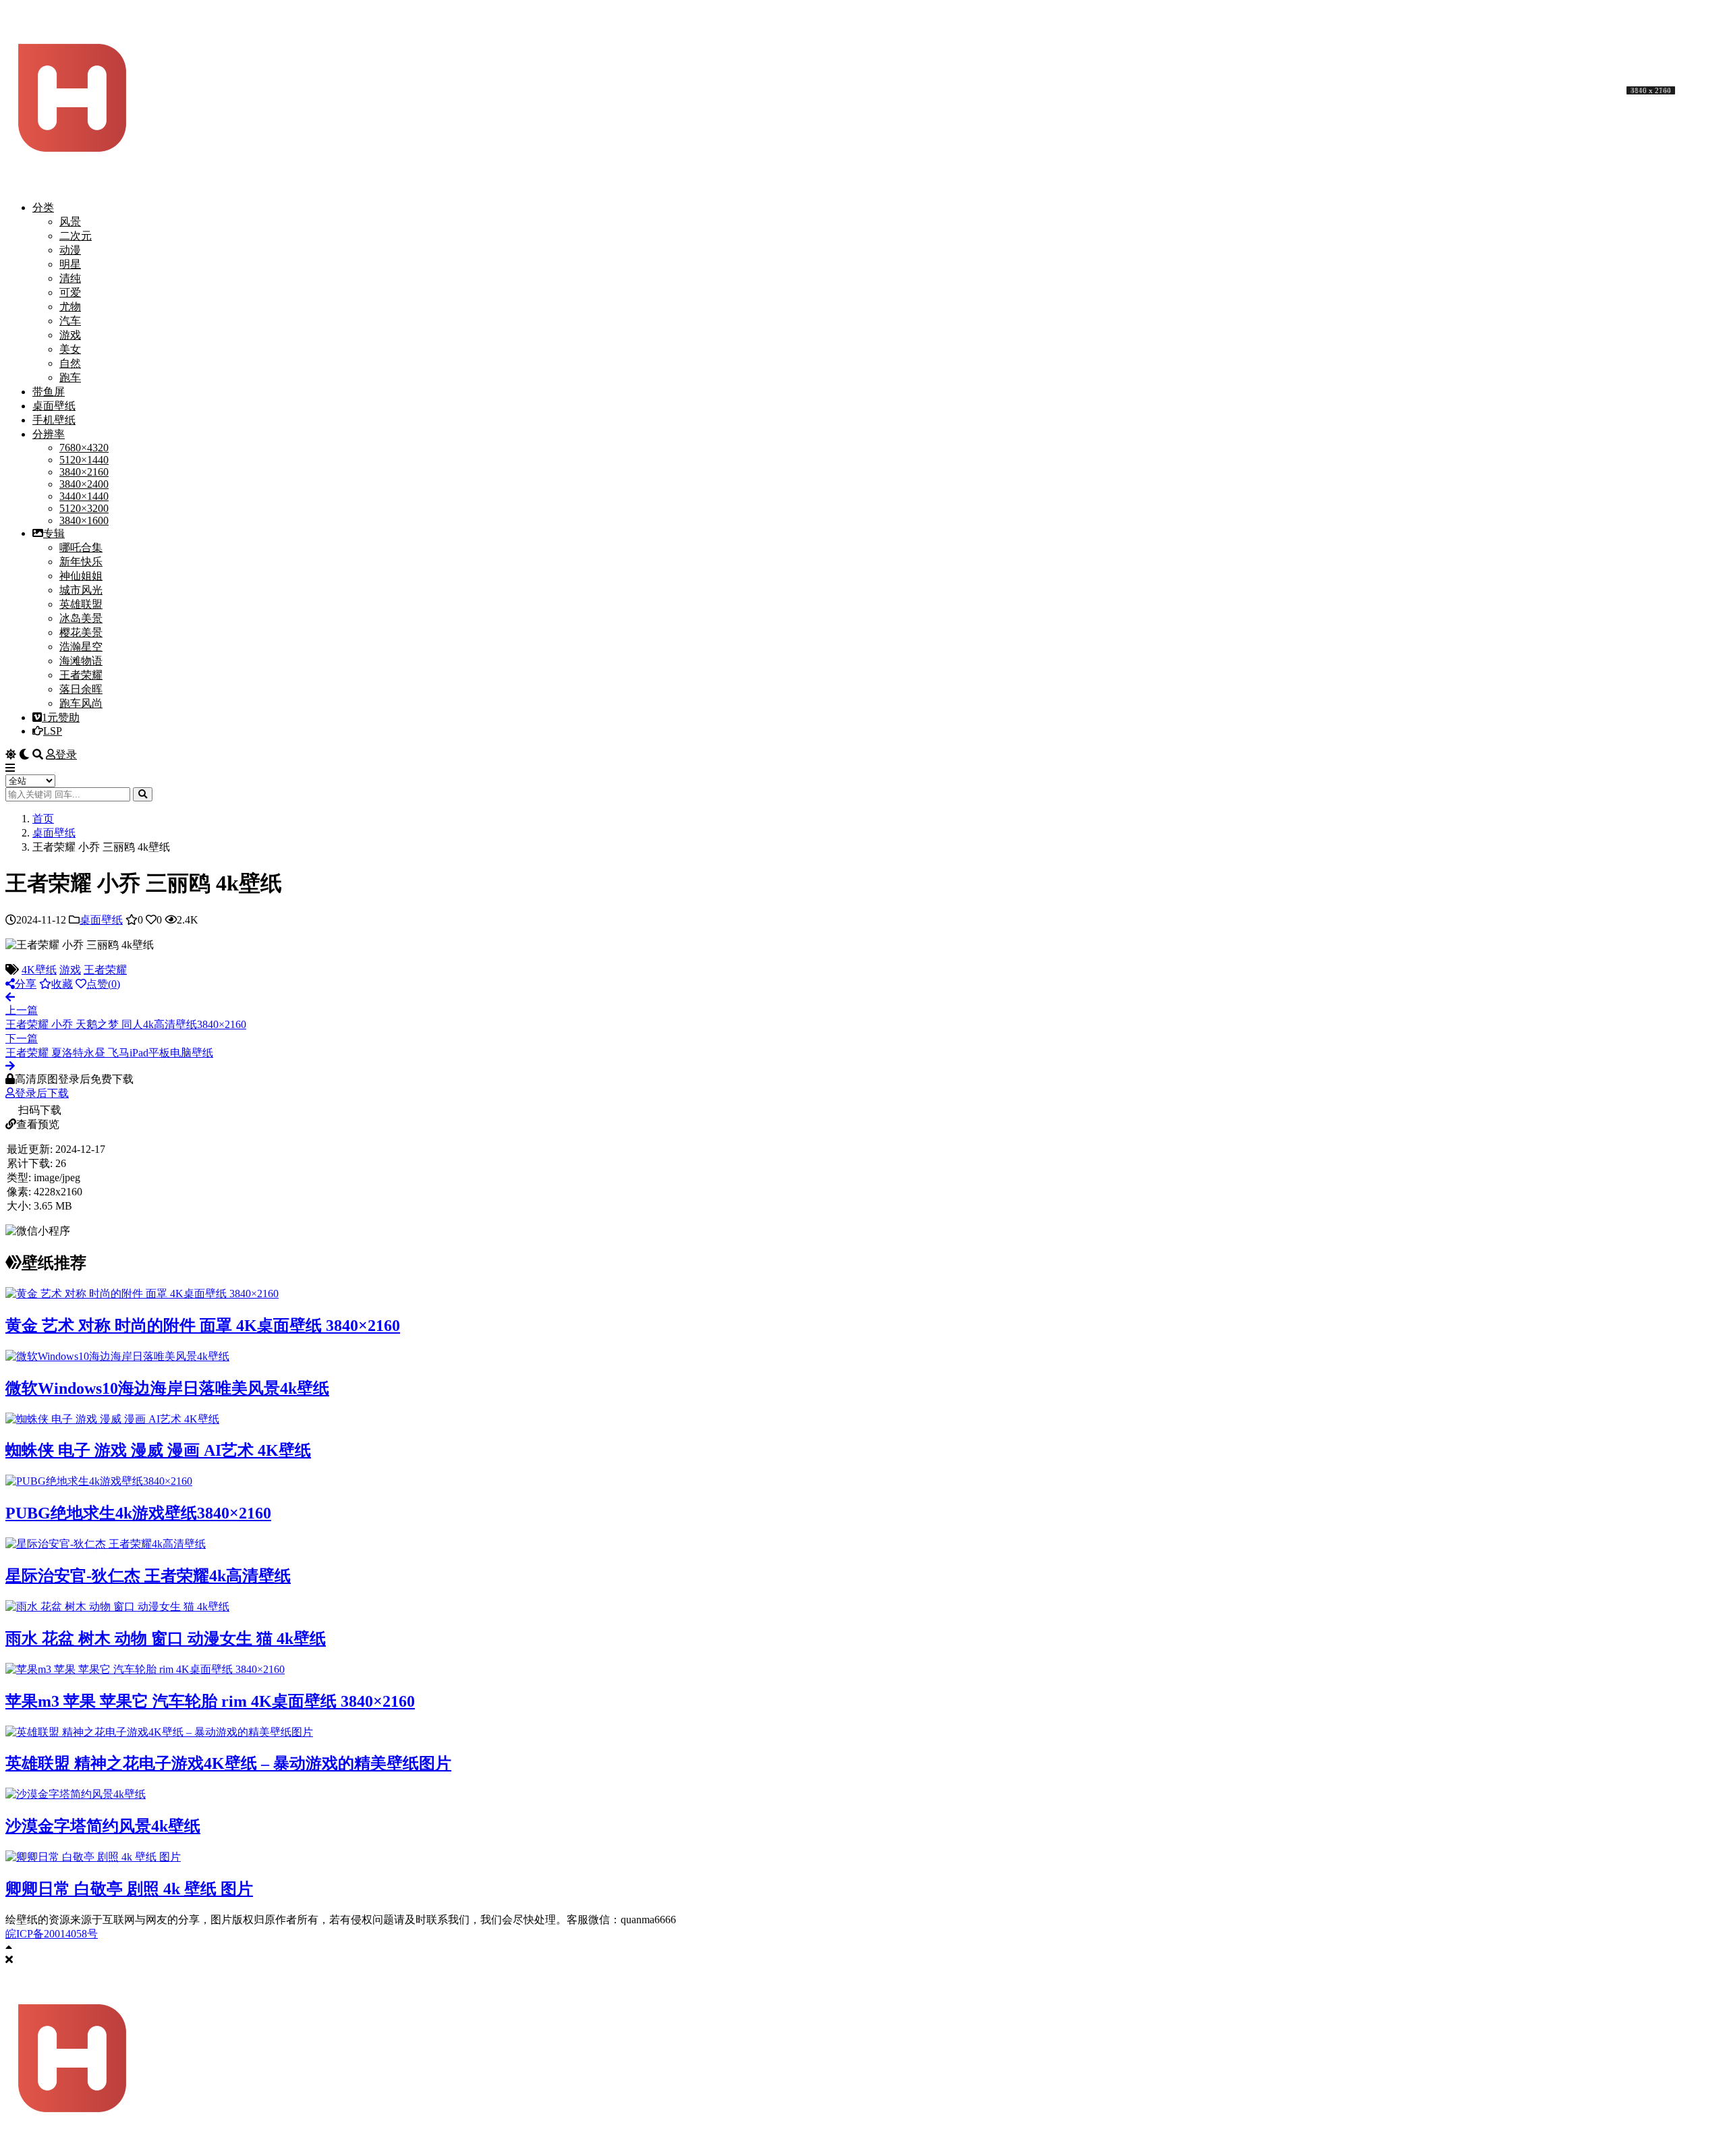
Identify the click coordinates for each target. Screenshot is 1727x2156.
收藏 (62, 984)
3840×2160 (84, 472)
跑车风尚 (81, 703)
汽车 (70, 321)
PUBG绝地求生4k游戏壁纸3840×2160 (138, 1513)
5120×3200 (84, 508)
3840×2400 (84, 484)
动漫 (70, 250)
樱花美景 (81, 632)
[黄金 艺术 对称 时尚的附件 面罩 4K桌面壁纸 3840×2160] (142, 1294)
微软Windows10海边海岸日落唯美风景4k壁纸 (167, 1388)
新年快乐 (81, 562)
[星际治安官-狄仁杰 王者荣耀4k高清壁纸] (106, 1544)
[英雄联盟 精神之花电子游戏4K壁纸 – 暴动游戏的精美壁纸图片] (159, 1732)
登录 (66, 755)
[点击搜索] (143, 794)
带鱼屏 (49, 392)
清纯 (70, 278)
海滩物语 (81, 661)
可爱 (70, 292)
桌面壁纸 (54, 406)
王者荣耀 (81, 675)
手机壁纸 (54, 420)
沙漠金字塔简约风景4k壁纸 (103, 1826)
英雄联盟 (81, 604)
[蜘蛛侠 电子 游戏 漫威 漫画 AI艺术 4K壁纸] (112, 1419)
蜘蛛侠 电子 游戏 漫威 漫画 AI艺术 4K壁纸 (158, 1450)
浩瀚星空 (81, 647)
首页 (43, 819)
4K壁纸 (39, 970)
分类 (43, 207)
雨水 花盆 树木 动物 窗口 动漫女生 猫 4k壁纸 (166, 1639)
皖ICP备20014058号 (52, 1934)
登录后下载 (42, 1093)
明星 (70, 264)
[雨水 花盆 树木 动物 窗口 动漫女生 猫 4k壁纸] (117, 1607)
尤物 (70, 307)
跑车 (70, 377)
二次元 (76, 236)
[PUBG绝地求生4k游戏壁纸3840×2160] (99, 1481)
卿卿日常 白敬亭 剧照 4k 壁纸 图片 (129, 1889)
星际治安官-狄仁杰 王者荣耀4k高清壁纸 (148, 1576)
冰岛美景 (81, 618)
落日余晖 (81, 689)
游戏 (70, 335)
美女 (70, 349)
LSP (53, 731)
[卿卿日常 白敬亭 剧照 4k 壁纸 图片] (93, 1857)
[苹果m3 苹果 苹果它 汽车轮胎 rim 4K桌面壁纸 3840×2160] (145, 1669)
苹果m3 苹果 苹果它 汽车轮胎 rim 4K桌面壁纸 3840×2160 (210, 1701)
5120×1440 (84, 460)
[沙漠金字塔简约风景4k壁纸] (76, 1794)
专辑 (54, 533)
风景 (70, 222)
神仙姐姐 (81, 576)
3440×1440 (84, 496)
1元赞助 (61, 717)
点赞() (103, 984)
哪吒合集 (81, 547)
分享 (26, 984)
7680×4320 (84, 448)
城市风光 (81, 590)
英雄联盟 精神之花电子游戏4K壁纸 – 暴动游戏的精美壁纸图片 (228, 1763)
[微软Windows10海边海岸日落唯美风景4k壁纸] (117, 1356)
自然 (70, 363)
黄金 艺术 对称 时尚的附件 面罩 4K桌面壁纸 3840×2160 (203, 1326)
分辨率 (49, 434)
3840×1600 (84, 520)
